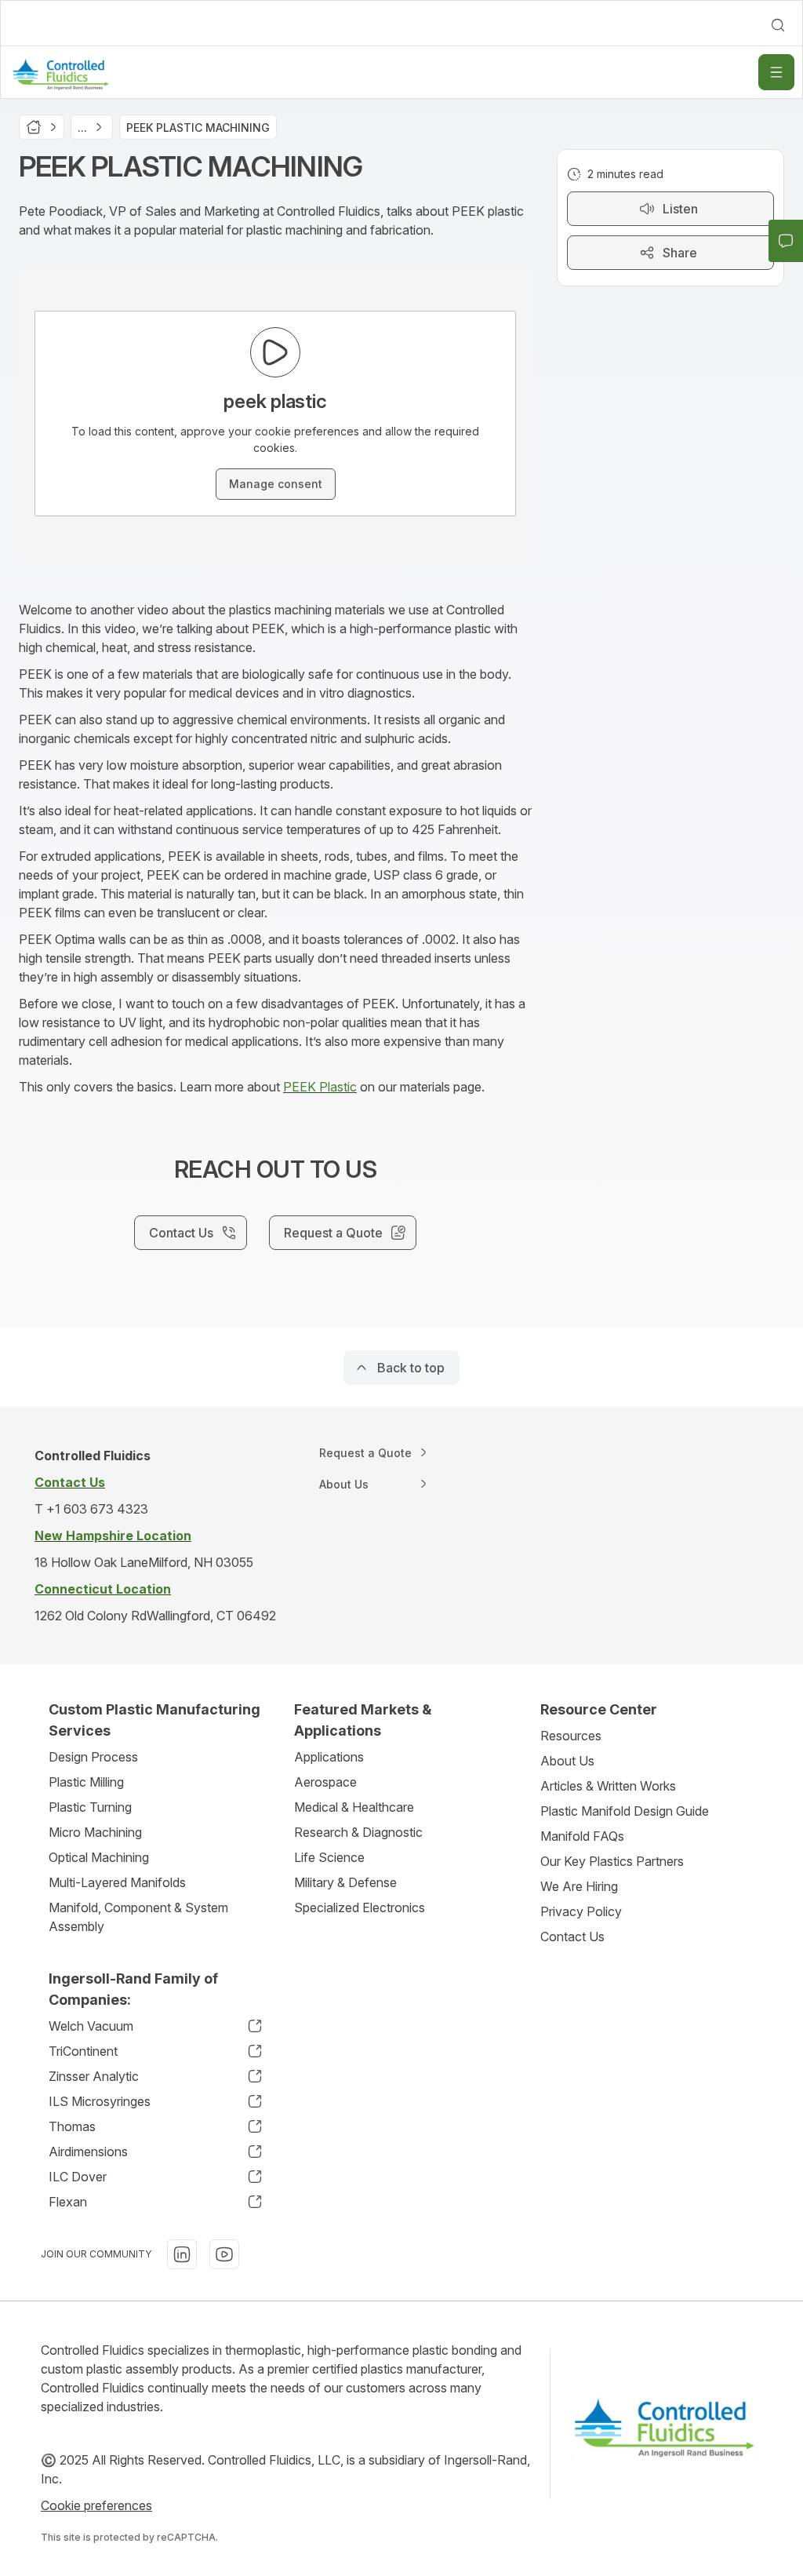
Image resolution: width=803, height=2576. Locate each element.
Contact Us (572, 1937)
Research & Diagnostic (358, 1832)
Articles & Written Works (608, 1786)
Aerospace (325, 1782)
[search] (778, 25)
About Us (567, 1761)
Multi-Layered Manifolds (117, 1882)
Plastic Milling (86, 1782)
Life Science (329, 1857)
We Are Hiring (579, 1886)
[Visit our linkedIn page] (182, 2254)
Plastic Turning (90, 1807)
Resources (571, 1736)
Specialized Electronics (360, 1907)
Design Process (93, 1757)
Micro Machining (95, 1832)
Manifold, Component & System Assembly (138, 1917)
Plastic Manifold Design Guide (625, 1811)
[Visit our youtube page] (224, 2254)
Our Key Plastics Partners (612, 1861)
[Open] (776, 72)
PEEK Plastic (320, 1087)
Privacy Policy (581, 1911)
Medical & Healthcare (354, 1807)
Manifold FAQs (582, 1836)
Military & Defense (345, 1882)
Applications (329, 1757)
